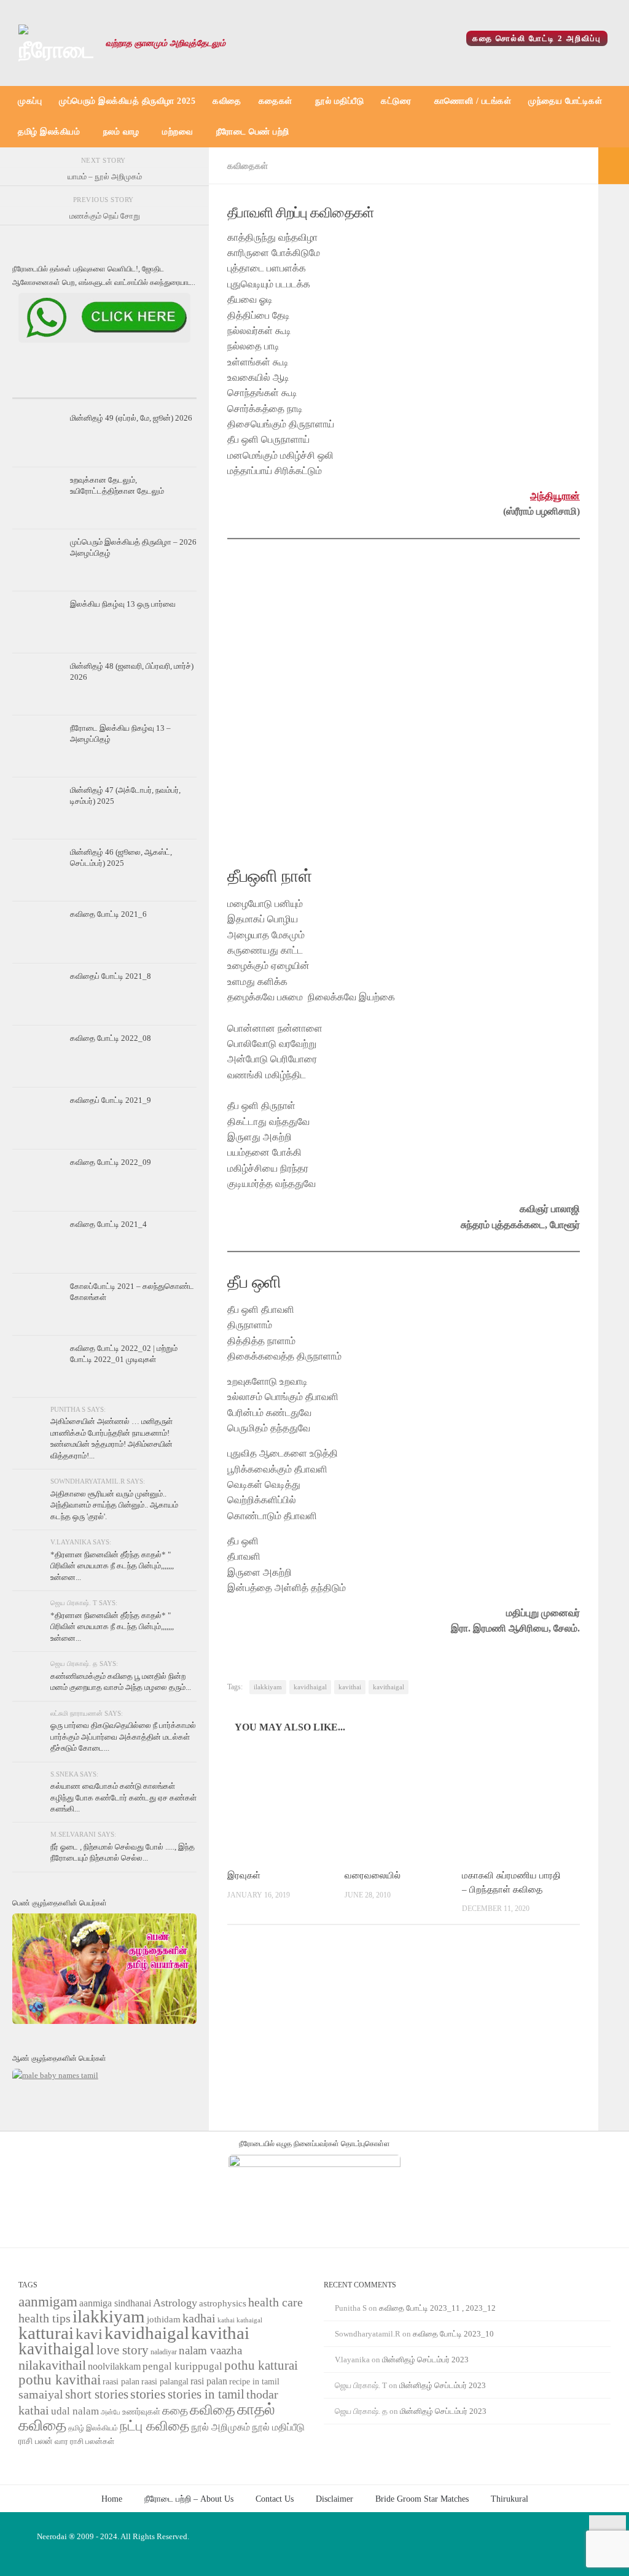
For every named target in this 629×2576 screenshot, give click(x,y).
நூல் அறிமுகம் (221, 2427)
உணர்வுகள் (141, 2412)
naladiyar (164, 2352)
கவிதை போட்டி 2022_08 (111, 1038)
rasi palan (209, 2381)
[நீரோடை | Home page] (56, 43)
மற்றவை (178, 132)
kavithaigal (389, 1687)
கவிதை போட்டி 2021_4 (108, 1224)
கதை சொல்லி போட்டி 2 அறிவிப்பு (537, 38)
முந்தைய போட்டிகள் (565, 101)
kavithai (350, 1687)
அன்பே (111, 2412)
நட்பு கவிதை (154, 2426)
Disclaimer (334, 2499)
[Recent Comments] (166, 387)
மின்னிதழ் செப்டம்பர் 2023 (425, 2360)
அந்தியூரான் (555, 496)
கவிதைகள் (248, 166)
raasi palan (121, 2382)
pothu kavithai (60, 2380)
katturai (46, 2333)
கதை (175, 2411)
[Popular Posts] (104, 387)
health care (275, 2302)
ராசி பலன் (36, 2441)
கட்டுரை (396, 101)
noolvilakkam (114, 2366)
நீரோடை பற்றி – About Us (189, 2499)
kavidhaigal (310, 1687)
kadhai (199, 2318)
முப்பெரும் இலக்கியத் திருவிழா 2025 (127, 101)
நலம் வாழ (121, 132)
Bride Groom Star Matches (422, 2499)
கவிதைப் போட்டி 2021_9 (111, 1100)
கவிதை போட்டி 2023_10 (453, 2334)
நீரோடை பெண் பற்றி (253, 132)
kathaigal (249, 2320)
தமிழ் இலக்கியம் (49, 132)
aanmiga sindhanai (115, 2303)
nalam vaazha (210, 2350)
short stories (97, 2394)
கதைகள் (275, 101)
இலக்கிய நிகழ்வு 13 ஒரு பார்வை (123, 604)
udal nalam (75, 2411)
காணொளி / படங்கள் (473, 101)
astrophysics (223, 2303)
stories (148, 2394)
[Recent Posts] (43, 387)
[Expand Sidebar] (614, 166)
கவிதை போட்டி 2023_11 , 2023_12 (437, 2308)
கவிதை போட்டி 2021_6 (108, 914)
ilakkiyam (268, 1687)
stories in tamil (206, 2394)
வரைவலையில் (373, 1875)
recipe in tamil (254, 2382)
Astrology (175, 2303)
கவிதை (227, 101)
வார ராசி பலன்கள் (84, 2441)
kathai (226, 2320)
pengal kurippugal (182, 2366)
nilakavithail (52, 2365)
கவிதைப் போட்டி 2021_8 (111, 976)
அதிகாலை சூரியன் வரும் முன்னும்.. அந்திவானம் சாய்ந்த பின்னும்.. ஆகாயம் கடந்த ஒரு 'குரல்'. (114, 1505)
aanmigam (48, 2302)
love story (123, 2350)
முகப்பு (30, 101)
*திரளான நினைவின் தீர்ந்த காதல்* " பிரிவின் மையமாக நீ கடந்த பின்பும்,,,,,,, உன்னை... (112, 1566)
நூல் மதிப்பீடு (339, 101)
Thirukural (510, 2499)
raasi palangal (165, 2381)
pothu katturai (261, 2365)
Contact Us (275, 2499)
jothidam (164, 2319)
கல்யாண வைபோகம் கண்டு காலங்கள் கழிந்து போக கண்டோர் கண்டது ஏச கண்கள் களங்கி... (123, 1797)
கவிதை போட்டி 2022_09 (111, 1162)
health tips (45, 2318)
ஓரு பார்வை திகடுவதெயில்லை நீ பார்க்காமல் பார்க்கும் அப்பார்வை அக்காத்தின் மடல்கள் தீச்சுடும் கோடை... (123, 1737)
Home (112, 2499)
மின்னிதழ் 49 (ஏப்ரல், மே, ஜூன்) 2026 (131, 418)
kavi (89, 2334)
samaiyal (41, 2394)
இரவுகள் (244, 1875)
